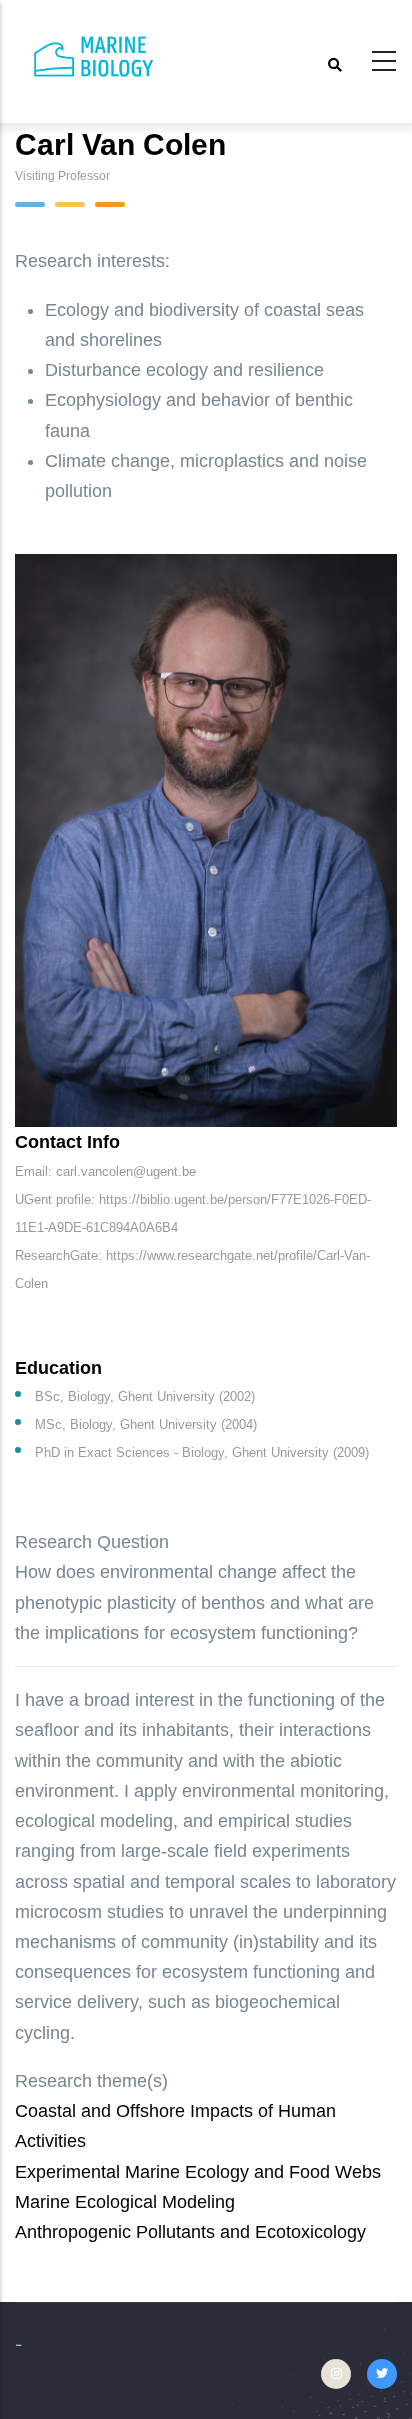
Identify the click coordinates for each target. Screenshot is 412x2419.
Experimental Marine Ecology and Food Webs (198, 2172)
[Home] (95, 57)
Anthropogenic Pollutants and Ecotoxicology (190, 2232)
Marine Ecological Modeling (125, 2202)
